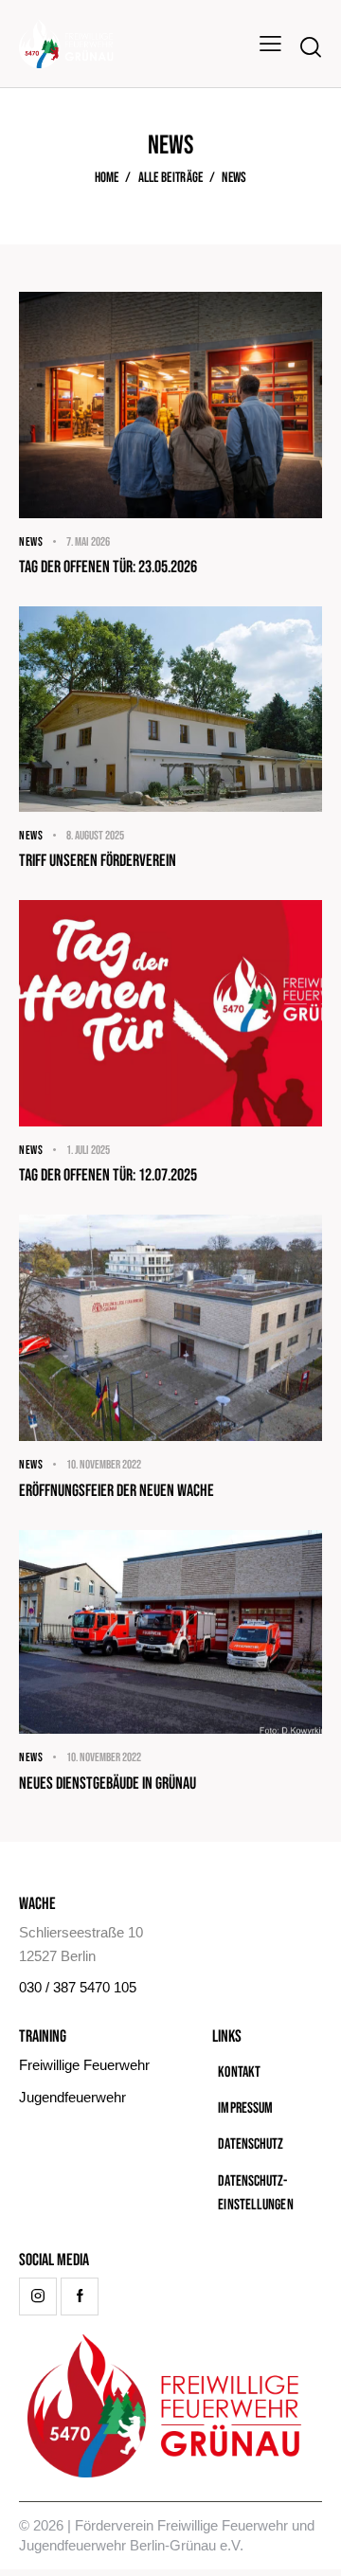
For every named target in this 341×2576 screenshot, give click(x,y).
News (31, 542)
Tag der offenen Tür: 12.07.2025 (108, 1175)
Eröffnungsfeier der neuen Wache (117, 1491)
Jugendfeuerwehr (72, 2097)
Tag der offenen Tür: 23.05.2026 (108, 567)
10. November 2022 (104, 1465)
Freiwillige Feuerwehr (84, 2065)
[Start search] (311, 47)
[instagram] (38, 2297)
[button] (270, 43)
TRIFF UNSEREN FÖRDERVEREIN (98, 861)
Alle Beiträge (171, 178)
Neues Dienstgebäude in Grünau (108, 1783)
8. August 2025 (95, 836)
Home (107, 178)
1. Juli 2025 (88, 1150)
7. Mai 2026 (88, 542)
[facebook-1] (80, 2297)
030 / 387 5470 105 (78, 1987)
